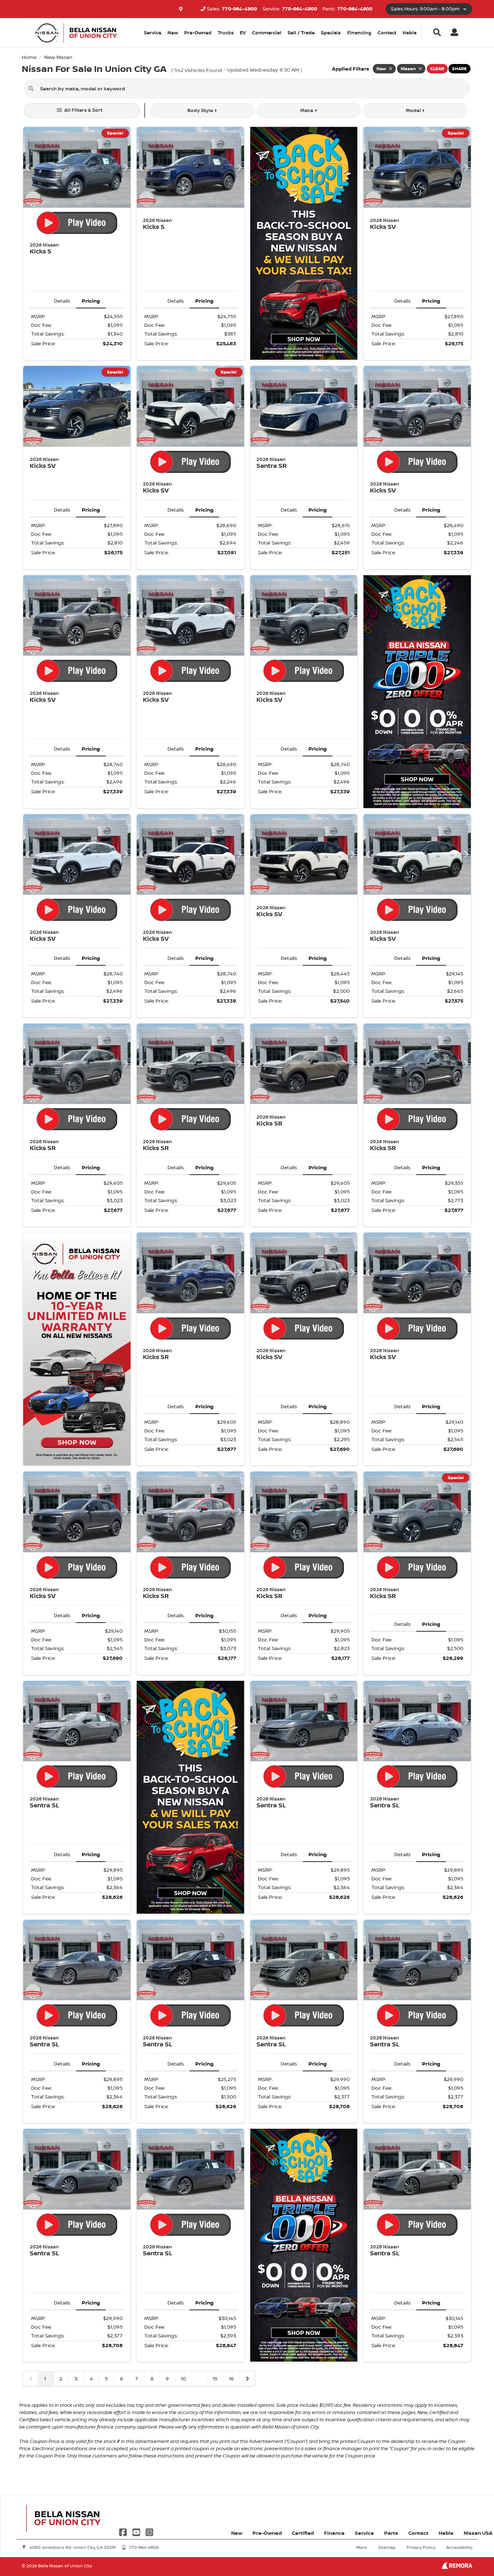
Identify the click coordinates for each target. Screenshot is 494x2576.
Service (364, 2533)
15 (215, 2378)
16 (231, 2378)
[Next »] (247, 2379)
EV (243, 33)
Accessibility (459, 2547)
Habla (410, 33)
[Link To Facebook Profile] (124, 2531)
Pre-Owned (198, 33)
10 (183, 2378)
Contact (387, 33)
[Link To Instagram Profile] (149, 2531)
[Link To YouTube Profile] (137, 2531)
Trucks (226, 33)
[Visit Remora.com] (457, 2567)
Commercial (267, 33)
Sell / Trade (301, 33)
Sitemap (387, 2547)
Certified (303, 2533)
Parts (391, 2533)
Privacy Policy (421, 2547)
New (173, 33)
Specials (331, 33)
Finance (334, 2533)
